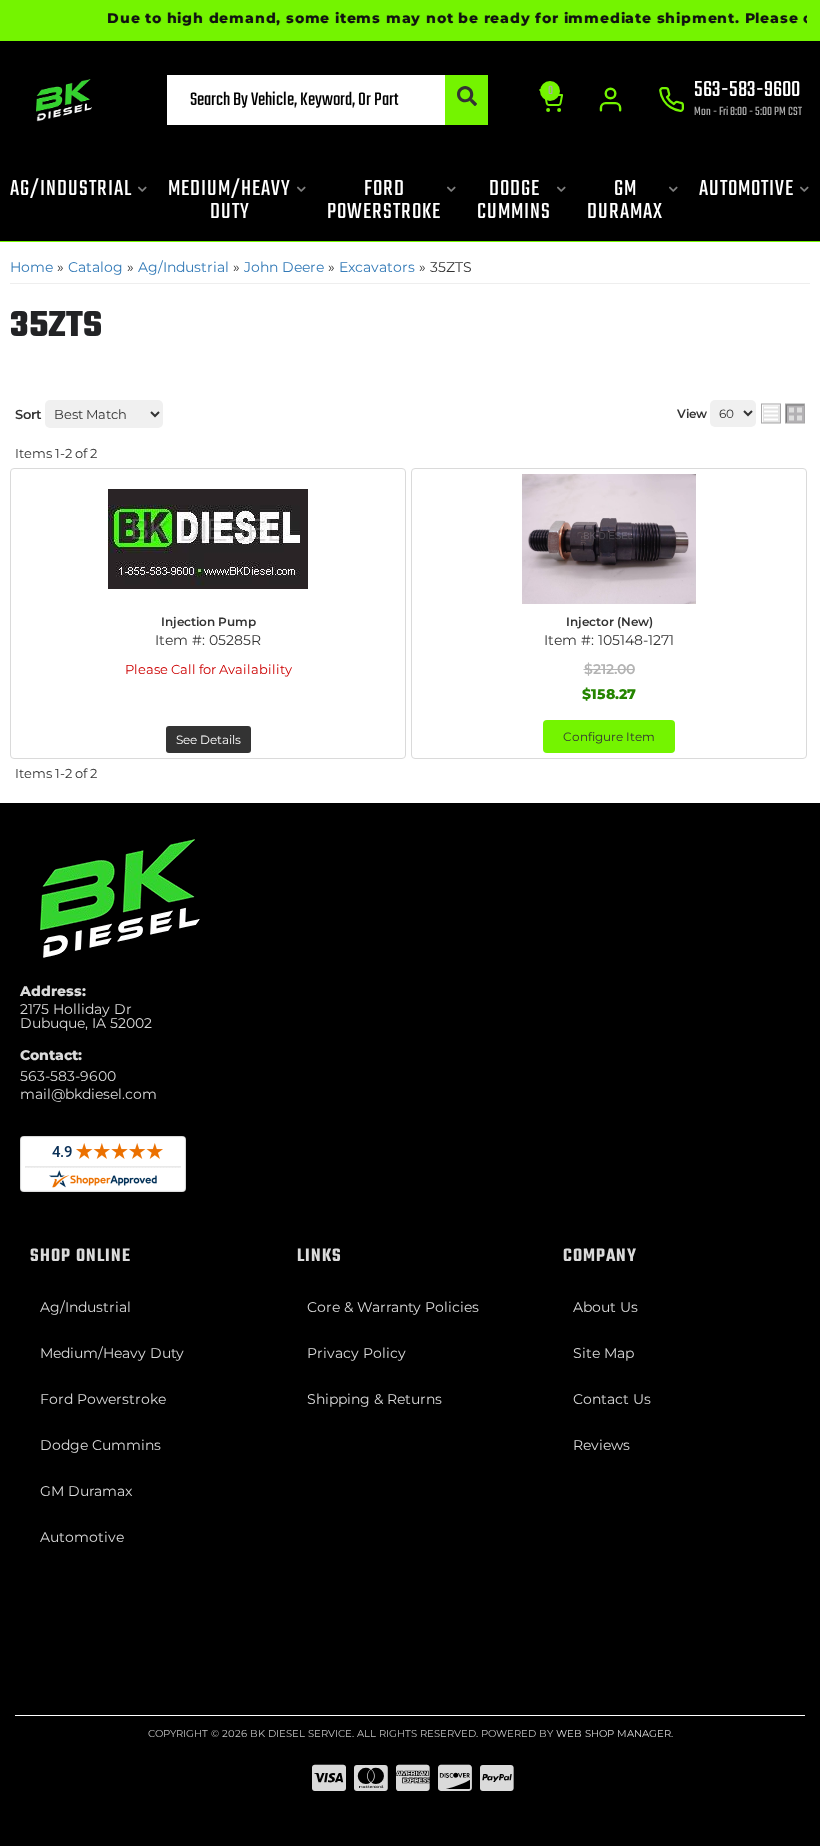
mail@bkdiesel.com (88, 1094)
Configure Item (609, 736)
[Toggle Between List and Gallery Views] (783, 414)
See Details (208, 739)
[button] (328, 100)
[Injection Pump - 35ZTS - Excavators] (208, 539)
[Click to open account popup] (610, 100)
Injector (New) (609, 621)
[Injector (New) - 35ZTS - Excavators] (609, 539)
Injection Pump (208, 621)
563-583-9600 (68, 1076)
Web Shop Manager (613, 1733)
